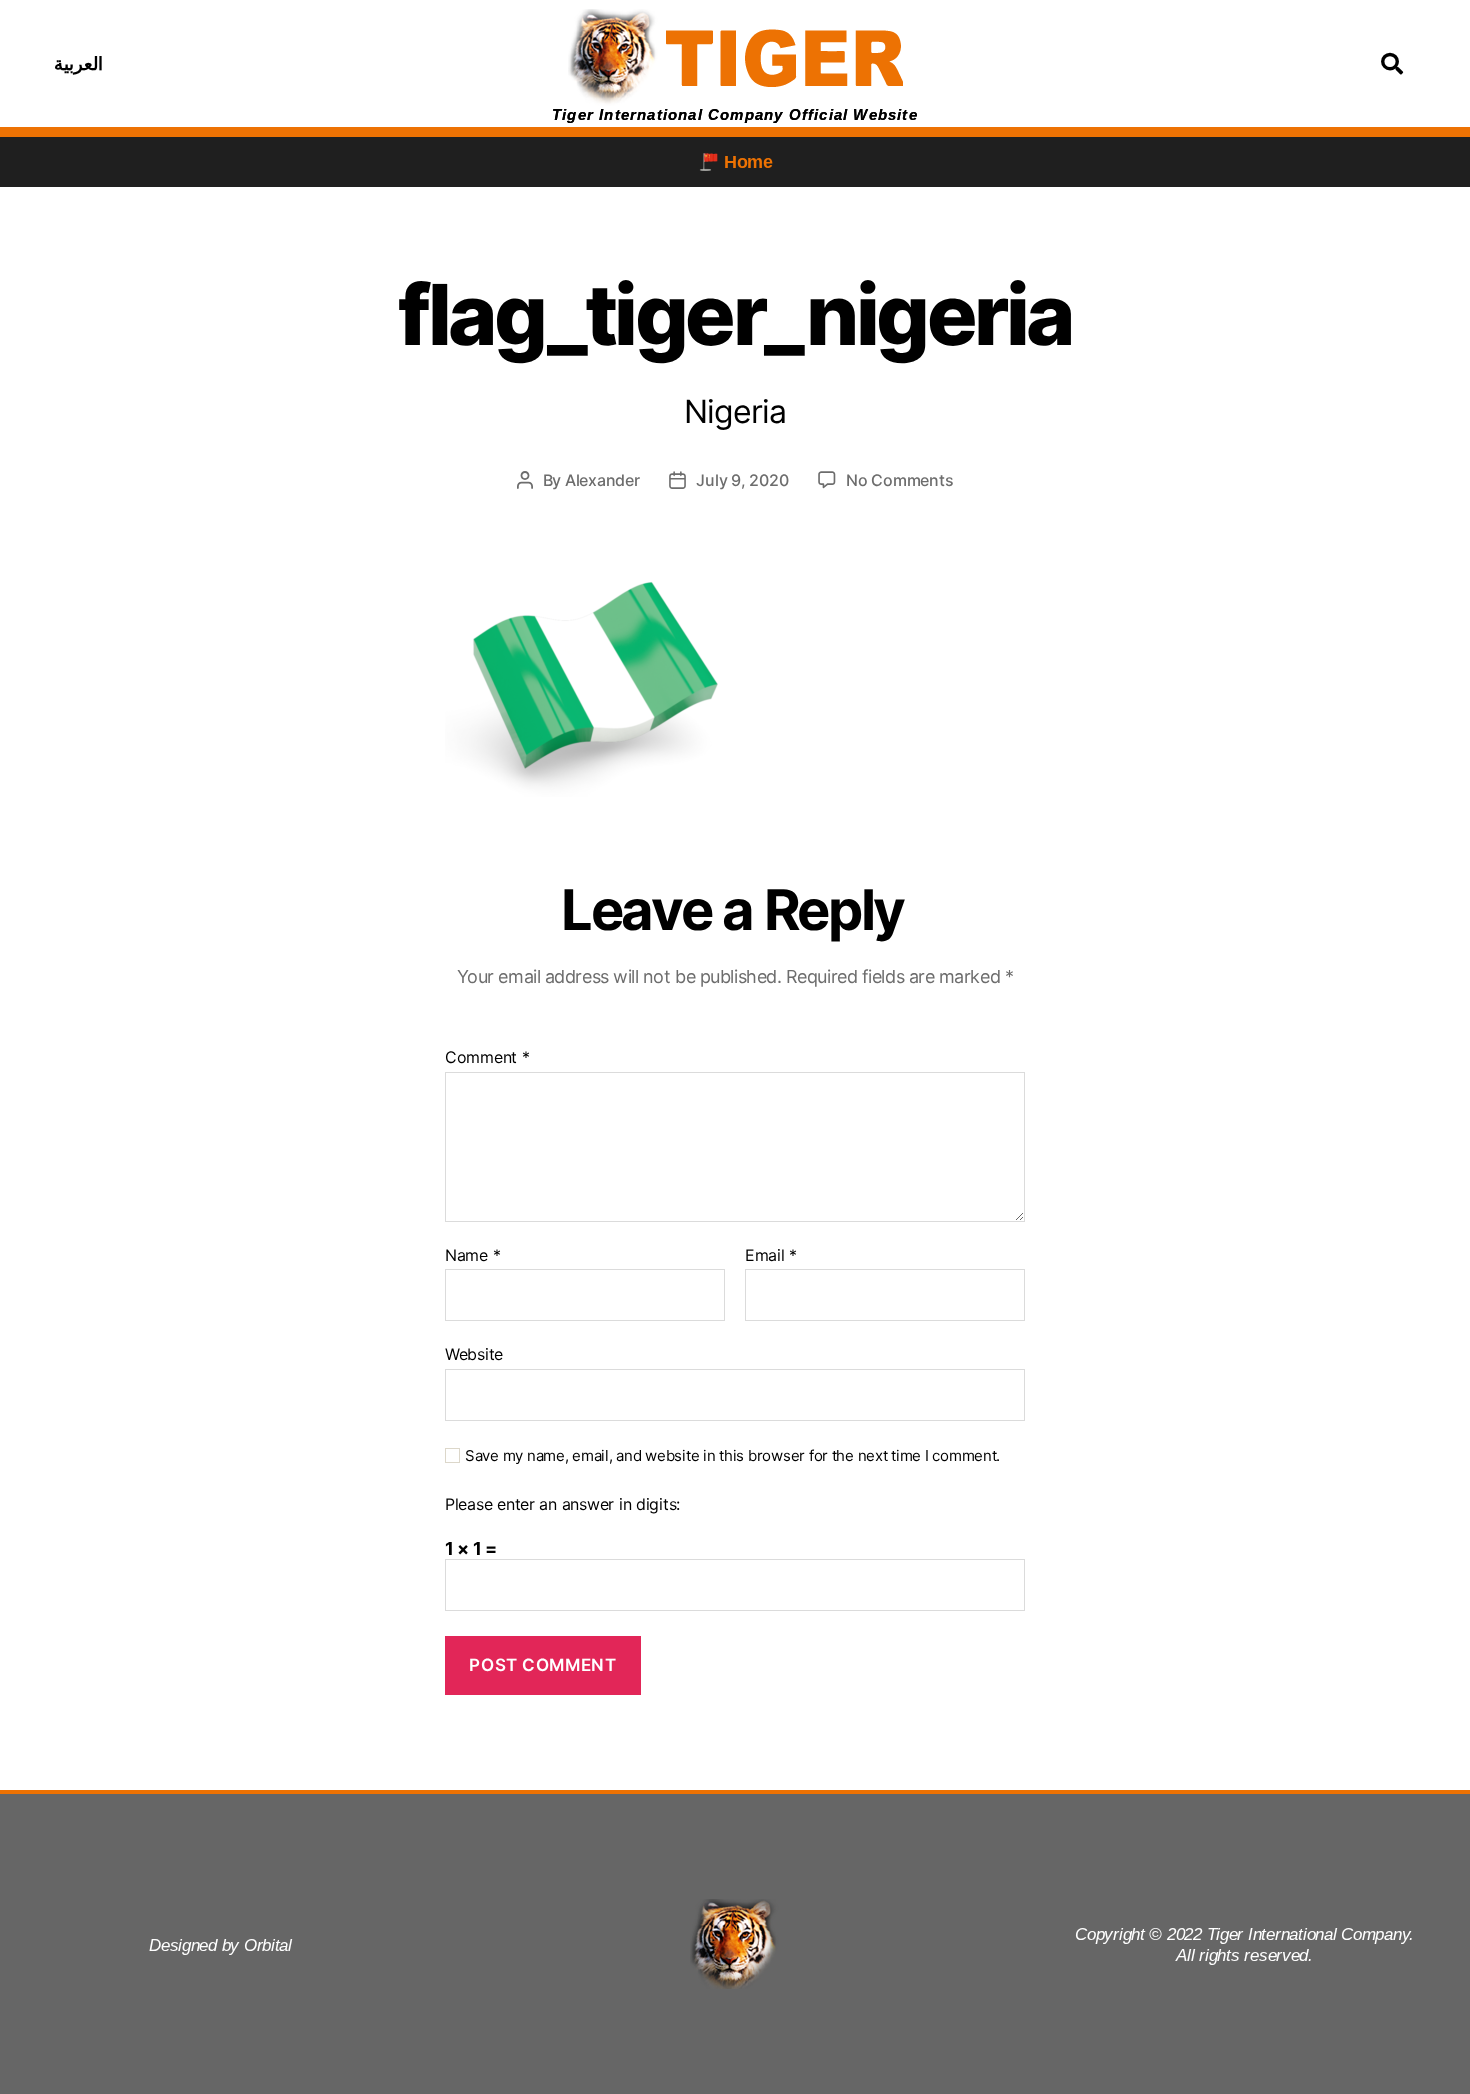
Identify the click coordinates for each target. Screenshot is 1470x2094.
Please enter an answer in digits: (562, 1505)
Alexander (602, 480)
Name (472, 1256)
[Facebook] (247, 64)
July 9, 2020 (742, 480)
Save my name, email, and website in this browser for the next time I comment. (732, 1456)
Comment (487, 1058)
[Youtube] (347, 64)
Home (748, 162)
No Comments (899, 480)
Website (474, 1354)
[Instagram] (297, 64)
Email (771, 1256)
